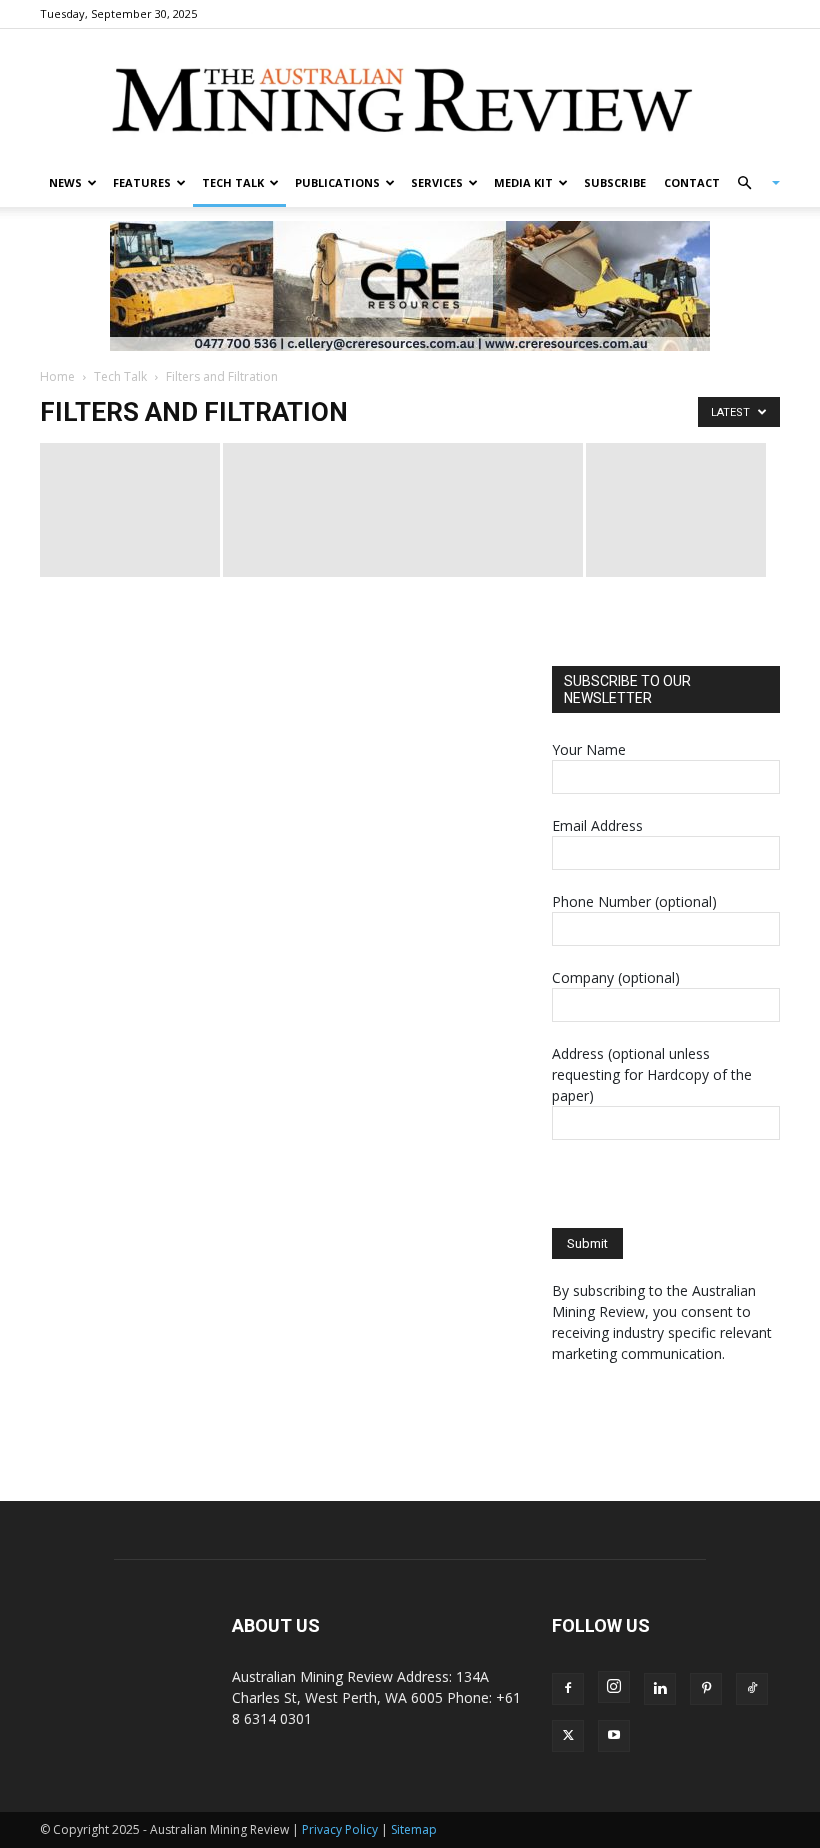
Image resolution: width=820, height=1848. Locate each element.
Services (437, 182)
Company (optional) (616, 977)
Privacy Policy (340, 1829)
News (65, 182)
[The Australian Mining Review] (410, 95)
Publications (337, 182)
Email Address (597, 825)
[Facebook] (568, 1689)
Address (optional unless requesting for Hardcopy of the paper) (652, 1074)
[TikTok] (752, 1689)
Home (57, 376)
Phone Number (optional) (634, 901)
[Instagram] (614, 1687)
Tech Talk (233, 182)
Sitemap (414, 1829)
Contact (692, 182)
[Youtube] (614, 1736)
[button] (750, 183)
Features (142, 182)
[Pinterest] (706, 1689)
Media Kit (523, 182)
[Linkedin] (660, 1689)
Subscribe (615, 182)
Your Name (589, 749)
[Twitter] (568, 1736)
